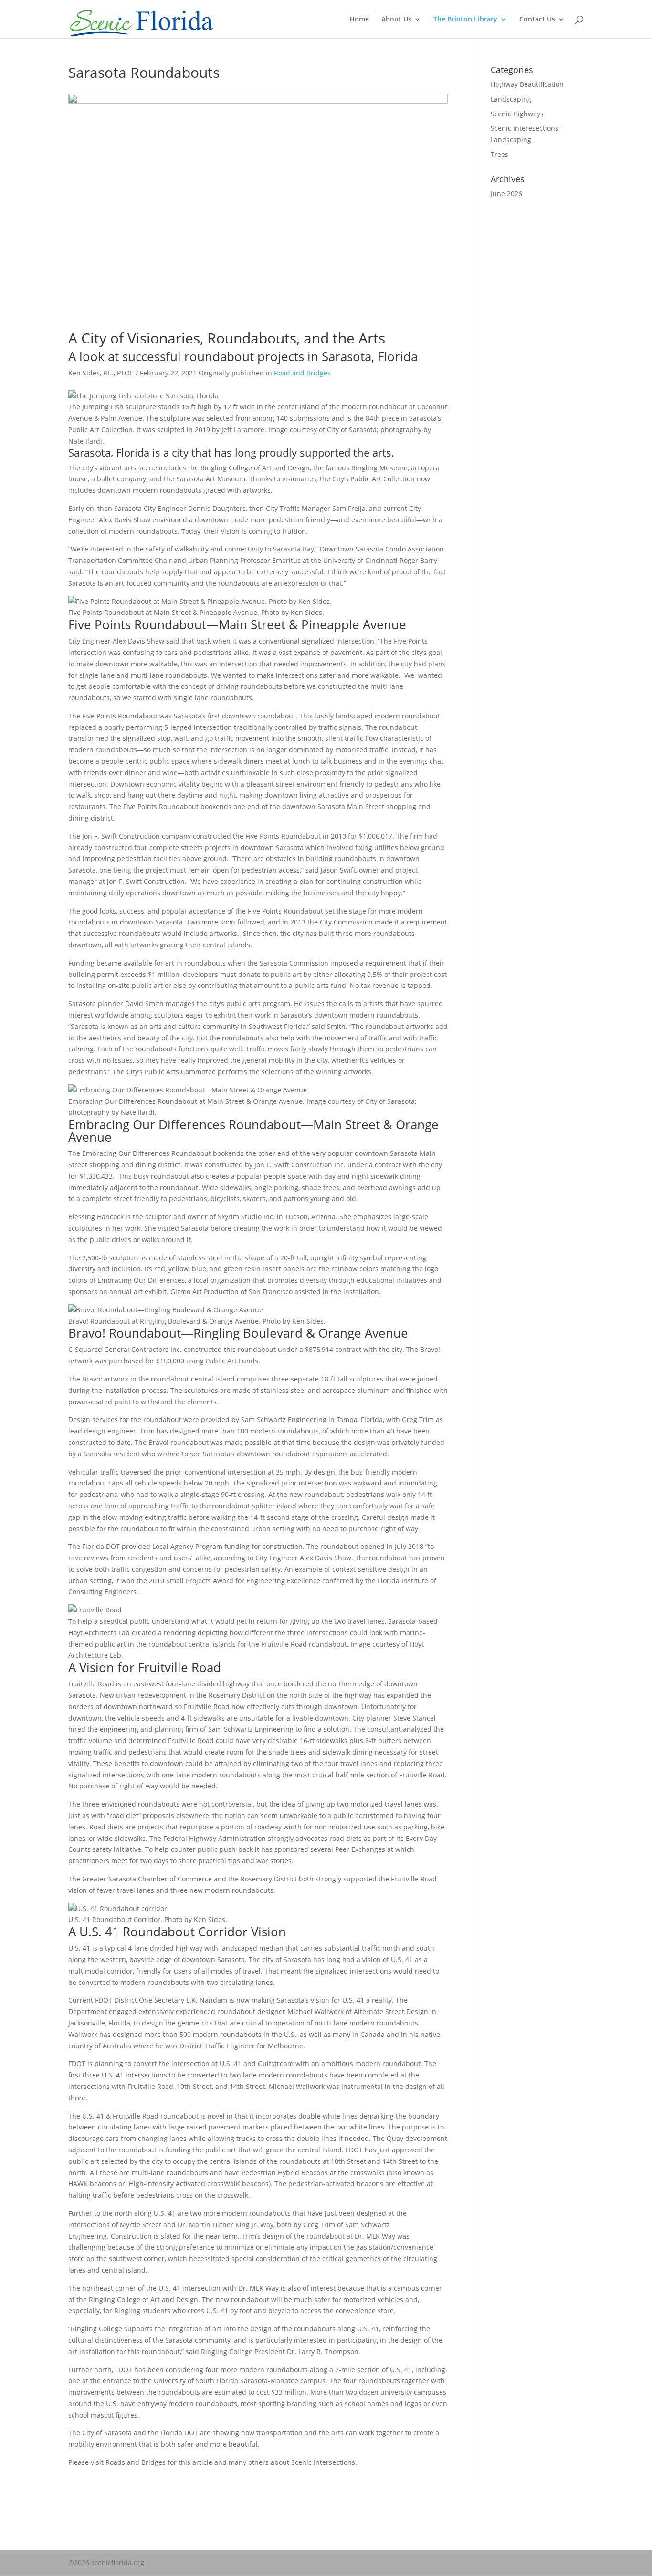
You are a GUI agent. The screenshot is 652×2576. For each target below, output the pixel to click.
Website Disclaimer (99, 2516)
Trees (500, 154)
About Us (396, 20)
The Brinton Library (465, 20)
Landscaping (511, 99)
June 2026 (506, 193)
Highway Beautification (527, 84)
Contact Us (537, 20)
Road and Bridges (302, 373)
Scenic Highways (517, 114)
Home (359, 20)
